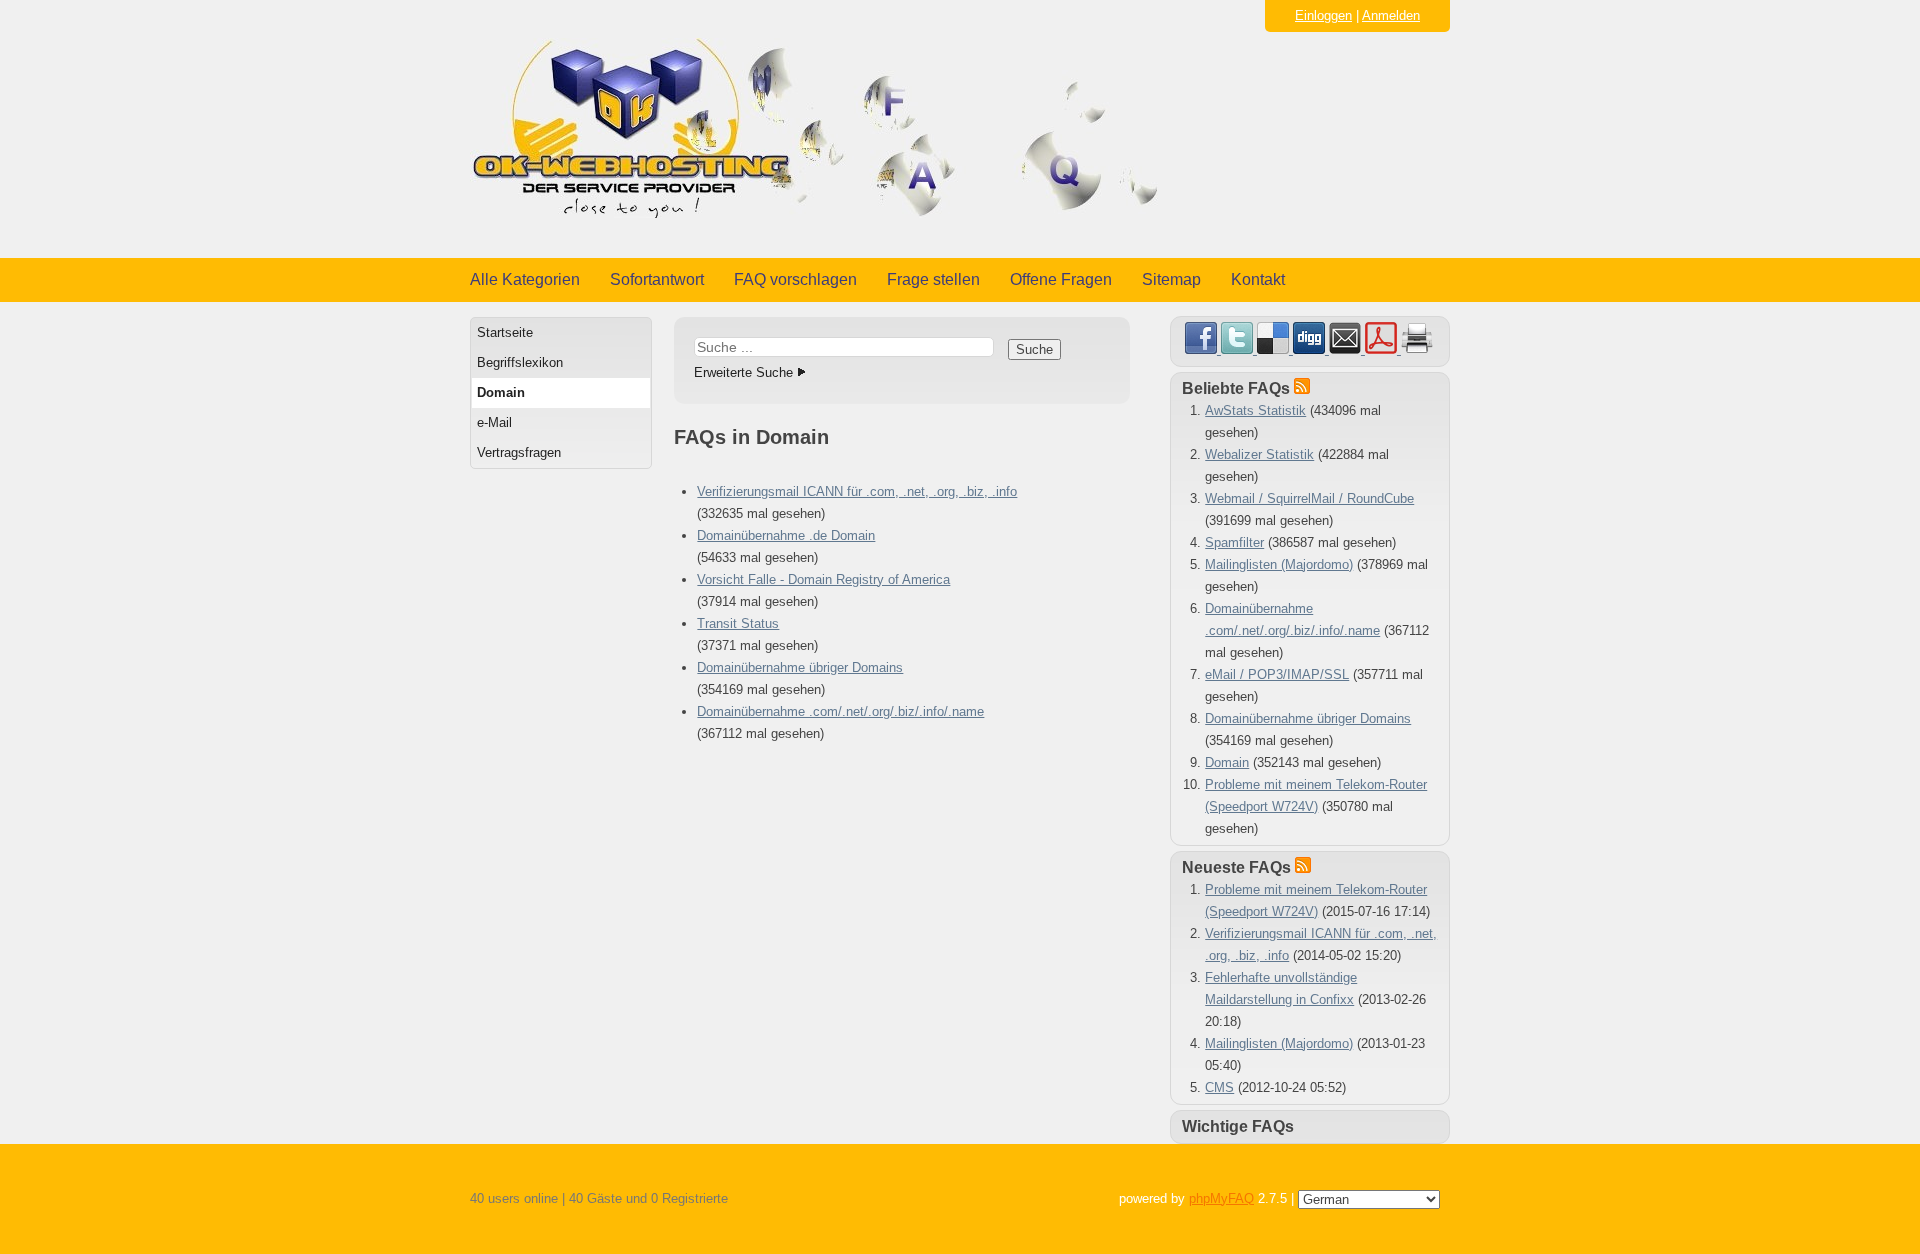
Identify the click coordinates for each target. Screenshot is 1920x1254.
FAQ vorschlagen (795, 279)
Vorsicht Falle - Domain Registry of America (823, 579)
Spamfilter (1234, 542)
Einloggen (1323, 15)
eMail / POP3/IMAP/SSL (1277, 674)
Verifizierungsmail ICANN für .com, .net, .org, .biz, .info (857, 491)
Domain (501, 392)
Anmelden (1391, 15)
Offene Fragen (1061, 279)
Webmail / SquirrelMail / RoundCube (1309, 498)
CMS (1219, 1087)
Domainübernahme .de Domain (786, 535)
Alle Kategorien (525, 279)
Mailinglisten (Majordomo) (1279, 564)
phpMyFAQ (1221, 1198)
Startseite (505, 332)
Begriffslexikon (520, 362)
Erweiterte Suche (743, 372)
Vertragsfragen (519, 452)
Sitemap (1171, 279)
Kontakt (1258, 279)
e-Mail (494, 422)
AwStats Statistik (1255, 410)
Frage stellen (933, 279)
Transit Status (738, 623)
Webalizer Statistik (1259, 454)
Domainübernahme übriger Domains (800, 667)
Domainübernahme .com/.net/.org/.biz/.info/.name (840, 711)
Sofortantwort (657, 279)
